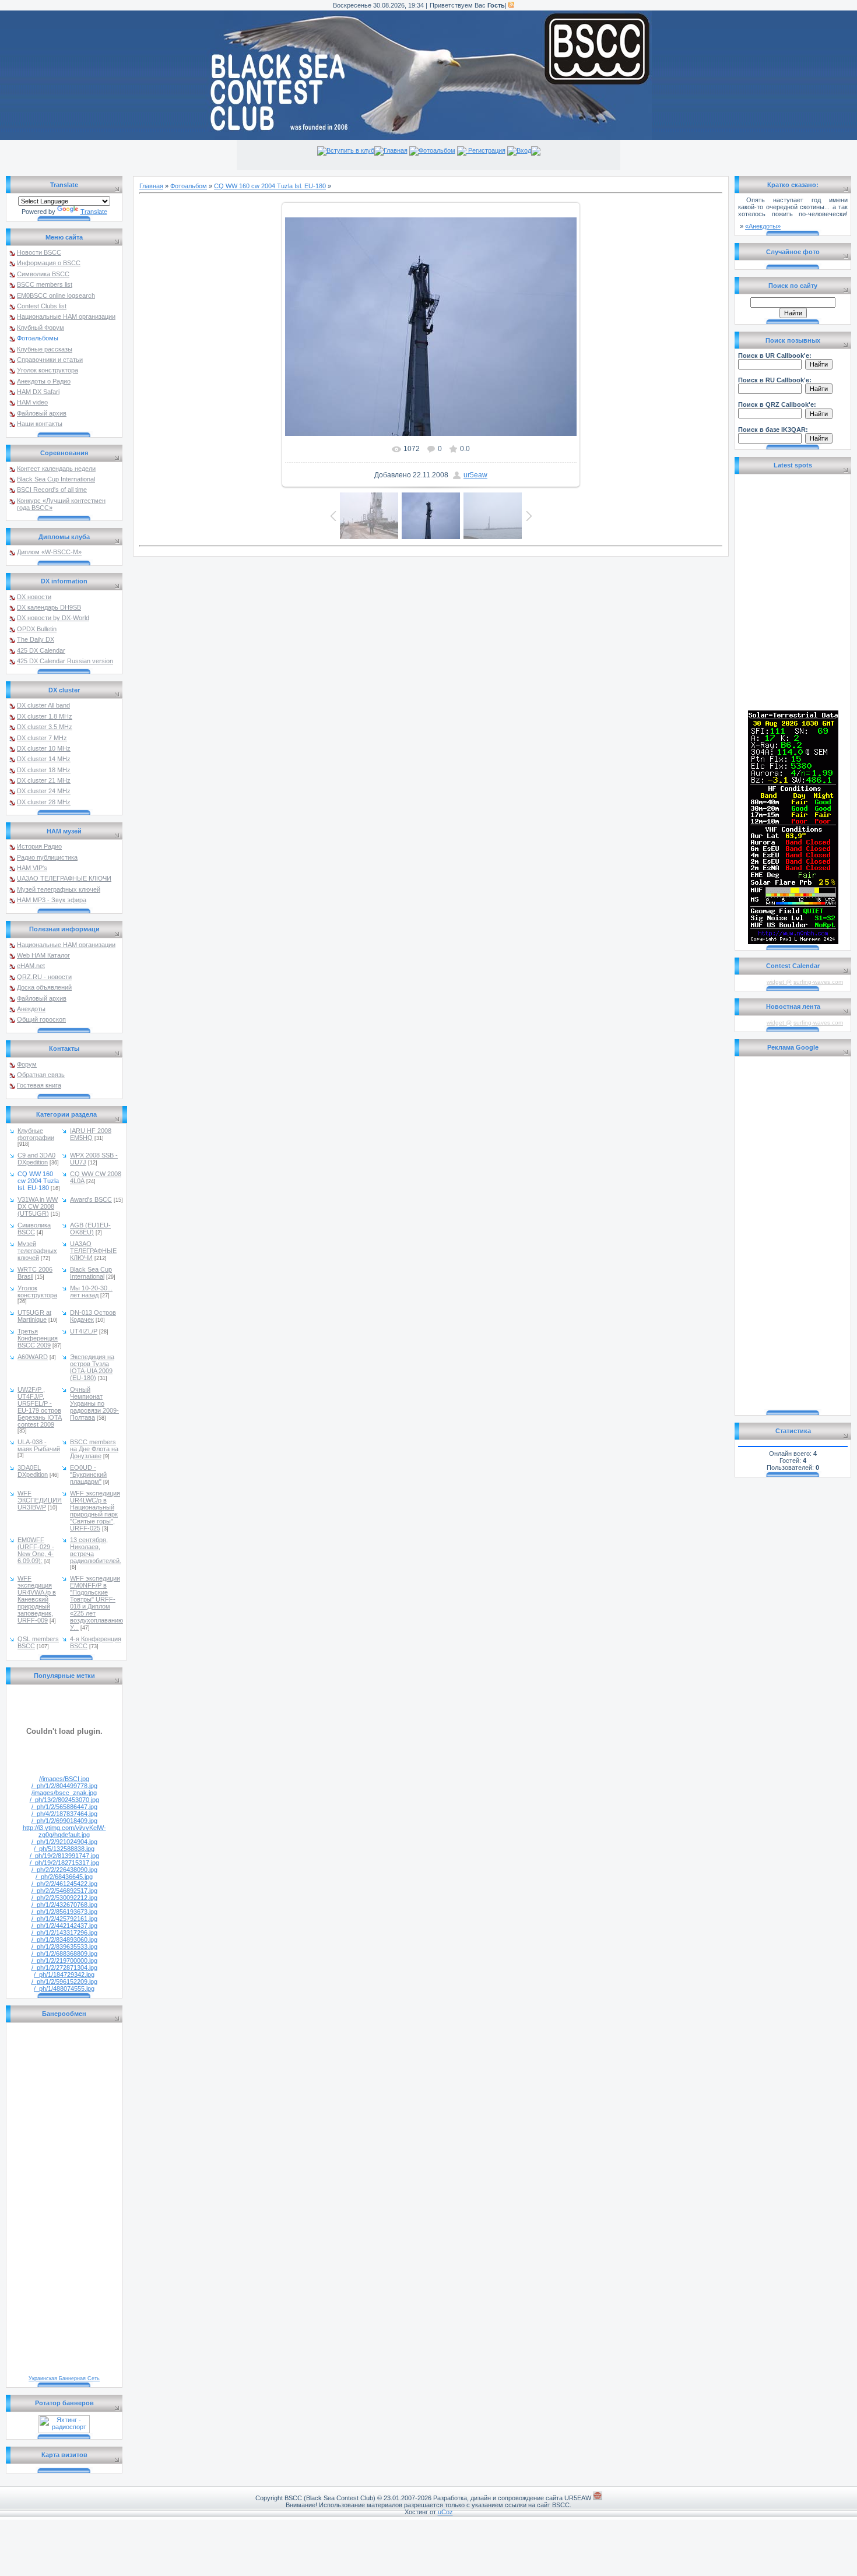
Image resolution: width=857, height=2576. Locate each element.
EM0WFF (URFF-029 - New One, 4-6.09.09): (36, 1550)
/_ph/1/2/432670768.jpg (64, 1905)
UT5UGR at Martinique (34, 1316)
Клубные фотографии (36, 1134)
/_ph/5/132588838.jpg (64, 1849)
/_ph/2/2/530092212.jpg (64, 1898)
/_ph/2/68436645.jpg (64, 1877)
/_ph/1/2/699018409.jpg (64, 1821)
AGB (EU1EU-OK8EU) (90, 1229)
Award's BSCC (91, 1199)
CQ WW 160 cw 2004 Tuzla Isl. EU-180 (38, 1181)
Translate (94, 212)
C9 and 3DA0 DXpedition (36, 1159)
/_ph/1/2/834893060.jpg (64, 1940)
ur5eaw (475, 475)
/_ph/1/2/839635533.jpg (64, 1947)
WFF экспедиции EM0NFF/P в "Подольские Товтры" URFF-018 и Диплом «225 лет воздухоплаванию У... (96, 1603)
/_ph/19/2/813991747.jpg (64, 1856)
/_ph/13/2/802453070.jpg (64, 1800)
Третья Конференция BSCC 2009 (38, 1338)
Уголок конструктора (37, 1291)
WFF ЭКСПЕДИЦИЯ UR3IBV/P (40, 1500)
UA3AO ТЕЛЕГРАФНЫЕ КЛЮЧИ (93, 1251)
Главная (396, 150)
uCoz (445, 2512)
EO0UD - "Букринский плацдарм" (88, 1474)
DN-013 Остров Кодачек (93, 1316)
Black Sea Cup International (91, 1273)
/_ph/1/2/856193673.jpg (64, 1912)
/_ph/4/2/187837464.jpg (64, 1814)
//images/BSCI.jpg (64, 1779)
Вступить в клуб (350, 150)
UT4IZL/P (84, 1331)
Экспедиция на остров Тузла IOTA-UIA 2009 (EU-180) (92, 1367)
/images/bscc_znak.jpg (64, 1793)
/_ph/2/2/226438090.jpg (64, 1870)
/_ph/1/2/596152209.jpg (64, 1982)
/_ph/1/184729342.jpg (64, 1975)
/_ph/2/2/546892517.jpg (64, 1891)
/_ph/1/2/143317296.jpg (64, 1933)
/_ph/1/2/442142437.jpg (64, 1926)
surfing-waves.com (818, 982)
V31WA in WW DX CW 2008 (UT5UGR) (38, 1206)
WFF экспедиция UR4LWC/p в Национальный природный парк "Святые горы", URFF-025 (95, 1511)
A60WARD (33, 1357)
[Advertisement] (793, 1234)
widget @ (779, 982)
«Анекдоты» (763, 226)
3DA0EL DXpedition (33, 1471)
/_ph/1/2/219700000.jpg (64, 1961)
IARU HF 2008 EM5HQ (91, 1134)
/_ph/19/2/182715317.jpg (64, 1863)
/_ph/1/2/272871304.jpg (64, 1968)
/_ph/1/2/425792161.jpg (64, 1919)
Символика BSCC (34, 1229)
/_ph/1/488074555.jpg (64, 1989)
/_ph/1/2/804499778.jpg (64, 1786)
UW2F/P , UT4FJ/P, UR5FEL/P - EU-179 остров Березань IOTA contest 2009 (40, 1407)
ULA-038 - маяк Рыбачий (39, 1445)
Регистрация (486, 150)
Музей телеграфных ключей (37, 1251)
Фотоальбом (437, 150)
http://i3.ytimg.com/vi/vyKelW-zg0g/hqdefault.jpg (64, 1831)
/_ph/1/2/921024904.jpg (64, 1842)
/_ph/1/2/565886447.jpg (64, 1807)
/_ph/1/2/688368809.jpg (64, 1954)
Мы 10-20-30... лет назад (91, 1291)
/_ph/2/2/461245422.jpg (64, 1884)
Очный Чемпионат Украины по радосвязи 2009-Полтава (94, 1403)
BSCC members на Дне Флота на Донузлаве (94, 1449)
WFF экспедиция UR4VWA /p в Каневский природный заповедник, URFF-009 (37, 1599)
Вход (524, 150)
